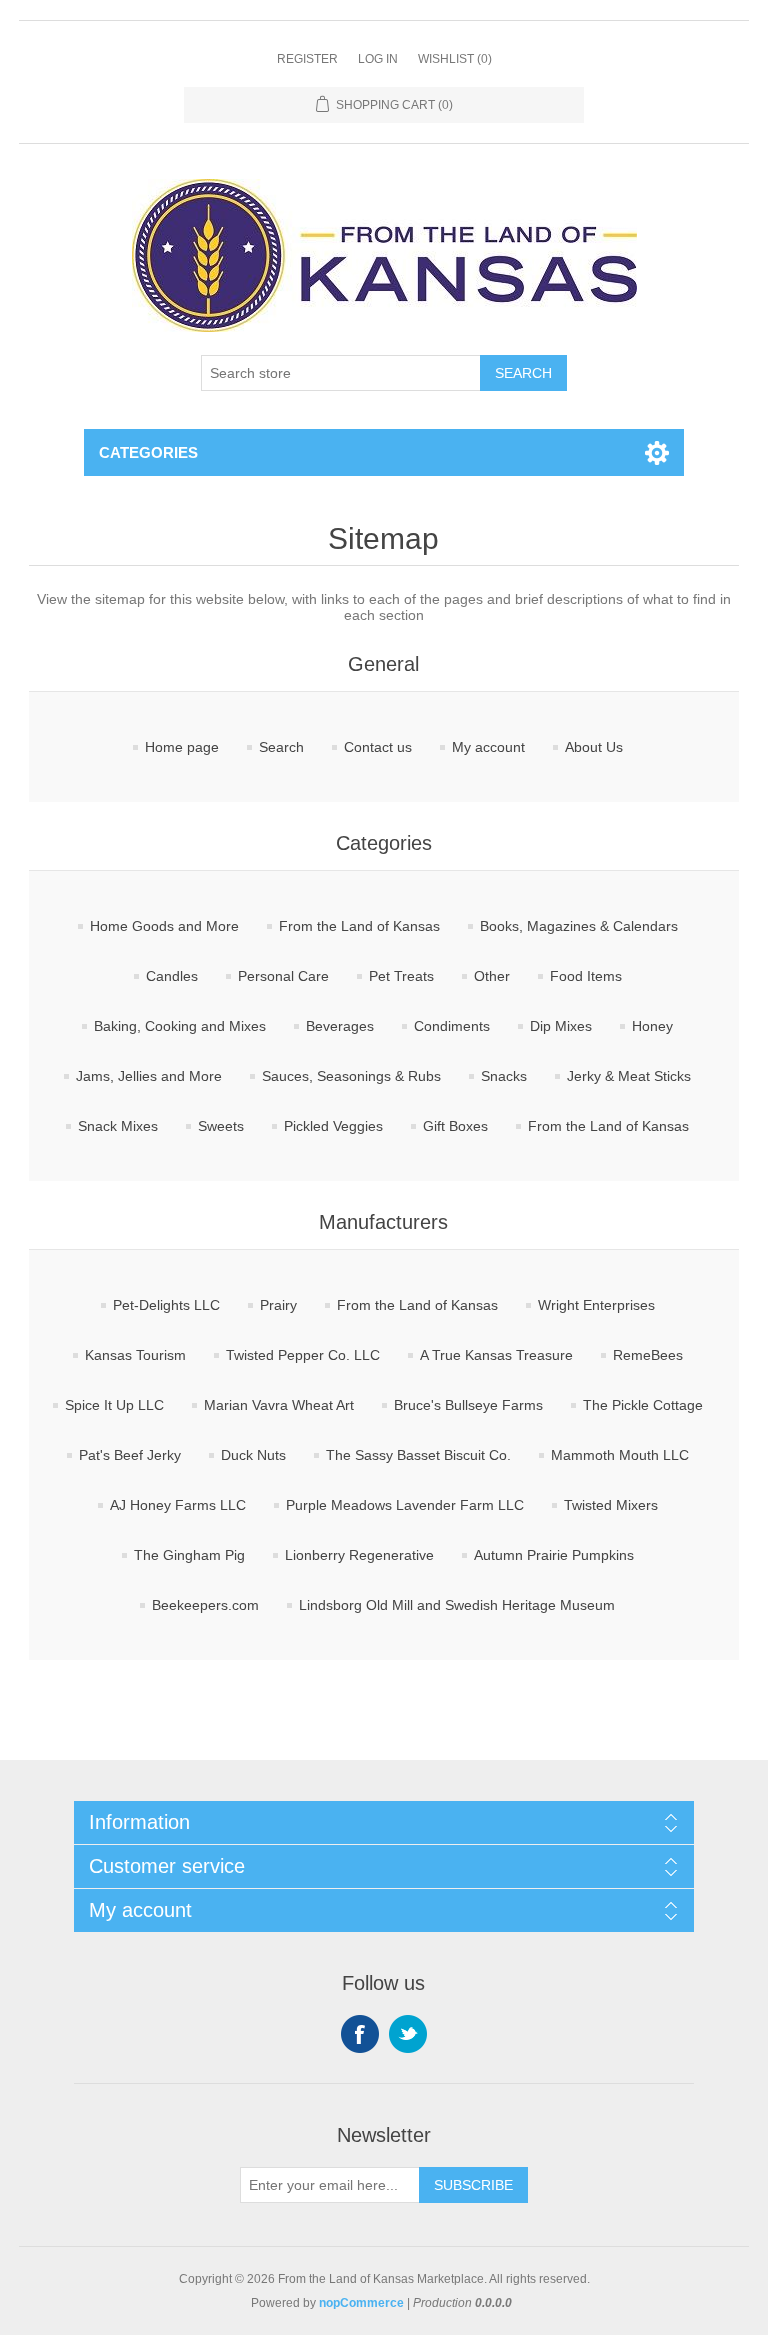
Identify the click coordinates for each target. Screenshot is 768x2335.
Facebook (360, 2034)
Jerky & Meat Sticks (629, 1076)
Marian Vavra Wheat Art (279, 1405)
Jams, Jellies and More (149, 1076)
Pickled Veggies (333, 1126)
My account (488, 747)
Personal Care (283, 976)
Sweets (221, 1126)
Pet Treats (401, 976)
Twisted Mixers (611, 1505)
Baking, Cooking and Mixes (180, 1026)
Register (307, 59)
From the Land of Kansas (359, 926)
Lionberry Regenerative (359, 1555)
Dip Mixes (561, 1026)
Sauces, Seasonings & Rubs (351, 1076)
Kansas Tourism (135, 1355)
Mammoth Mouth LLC (620, 1455)
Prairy (278, 1305)
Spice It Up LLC (114, 1405)
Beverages (340, 1026)
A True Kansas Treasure (496, 1355)
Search (523, 373)
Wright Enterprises (596, 1305)
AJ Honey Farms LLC (178, 1505)
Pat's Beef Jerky (130, 1455)
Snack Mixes (118, 1126)
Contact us (378, 747)
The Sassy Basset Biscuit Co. (418, 1455)
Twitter (408, 2034)
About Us (594, 747)
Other (492, 976)
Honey (652, 1026)
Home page (182, 747)
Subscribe (473, 2185)
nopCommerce (361, 2303)
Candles (172, 976)
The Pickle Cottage (643, 1405)
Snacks (504, 1076)
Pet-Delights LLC (166, 1305)
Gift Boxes (455, 1126)
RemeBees (648, 1355)
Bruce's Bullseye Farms (468, 1405)
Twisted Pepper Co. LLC (303, 1355)
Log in (378, 59)
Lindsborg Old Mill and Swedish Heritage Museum (457, 1605)
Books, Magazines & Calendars (579, 926)
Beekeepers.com (205, 1605)
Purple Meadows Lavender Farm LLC (405, 1505)
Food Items (586, 976)
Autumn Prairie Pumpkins (554, 1555)
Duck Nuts (253, 1455)
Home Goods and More (164, 926)
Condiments (452, 1026)
